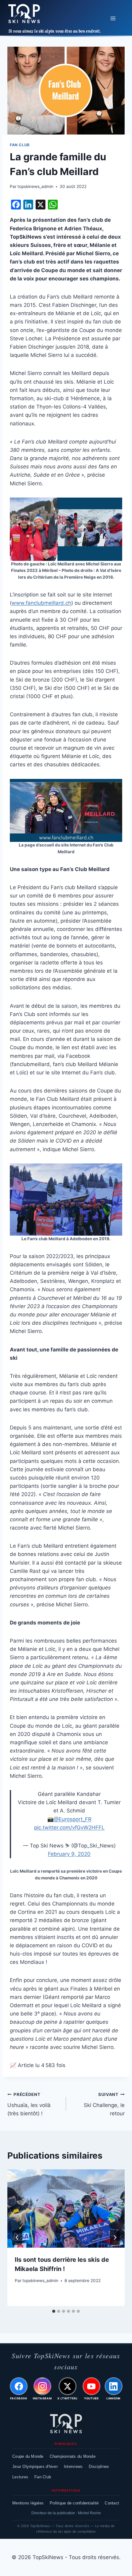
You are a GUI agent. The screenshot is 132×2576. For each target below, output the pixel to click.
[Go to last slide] (17, 2238)
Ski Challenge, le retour (104, 2104)
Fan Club (20, 145)
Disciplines (99, 2467)
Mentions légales (28, 2503)
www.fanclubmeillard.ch (41, 603)
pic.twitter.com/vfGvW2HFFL (69, 1827)
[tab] (54, 2311)
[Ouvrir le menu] (113, 18)
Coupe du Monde (28, 2456)
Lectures (20, 2477)
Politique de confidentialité (74, 2503)
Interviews (73, 2467)
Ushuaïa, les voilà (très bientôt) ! (29, 2104)
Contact (112, 2503)
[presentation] (66, 2209)
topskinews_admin (35, 186)
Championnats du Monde (73, 2456)
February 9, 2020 (69, 1854)
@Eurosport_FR (73, 1819)
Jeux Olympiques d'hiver (35, 2467)
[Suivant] (115, 2238)
